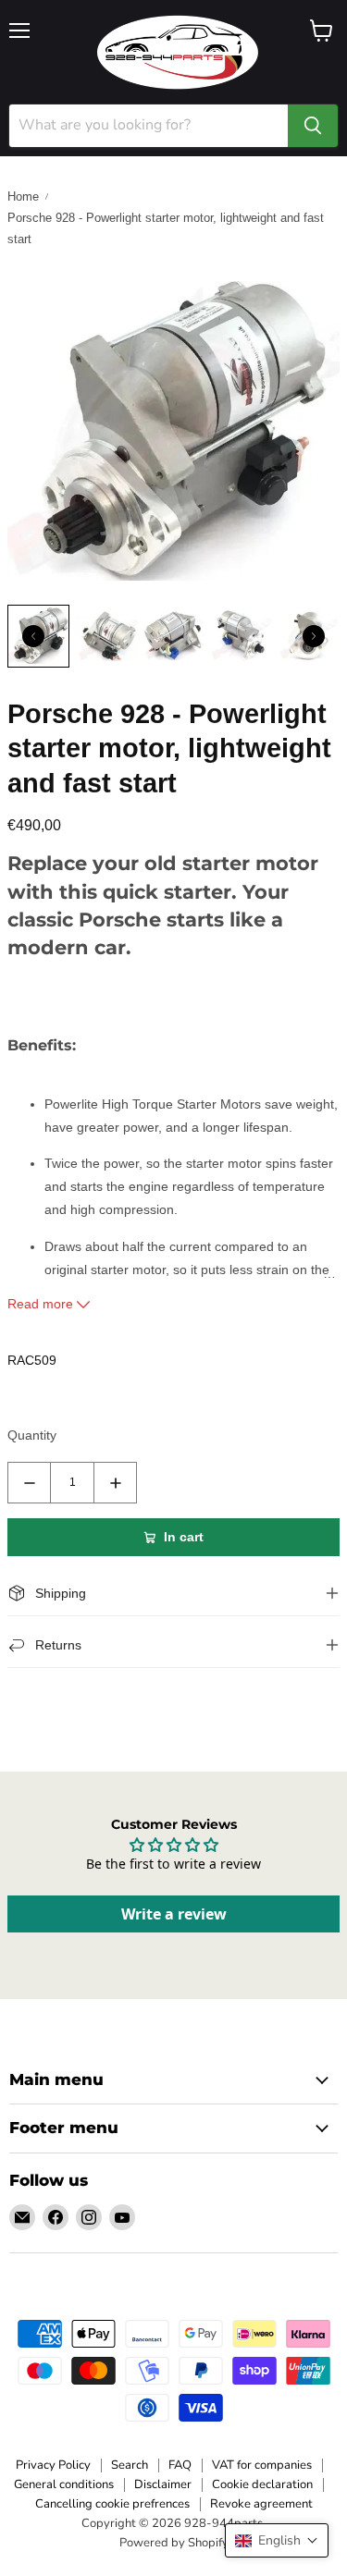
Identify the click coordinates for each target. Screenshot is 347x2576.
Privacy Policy (53, 2465)
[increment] (115, 1483)
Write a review (174, 1914)
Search (130, 2465)
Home (23, 196)
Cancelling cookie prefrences (112, 2504)
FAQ (180, 2465)
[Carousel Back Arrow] (33, 636)
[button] (277, 2540)
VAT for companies (262, 2465)
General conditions (64, 2484)
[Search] (313, 126)
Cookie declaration (262, 2484)
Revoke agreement (261, 2504)
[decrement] (29, 1483)
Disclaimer (163, 2484)
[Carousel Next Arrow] (314, 636)
